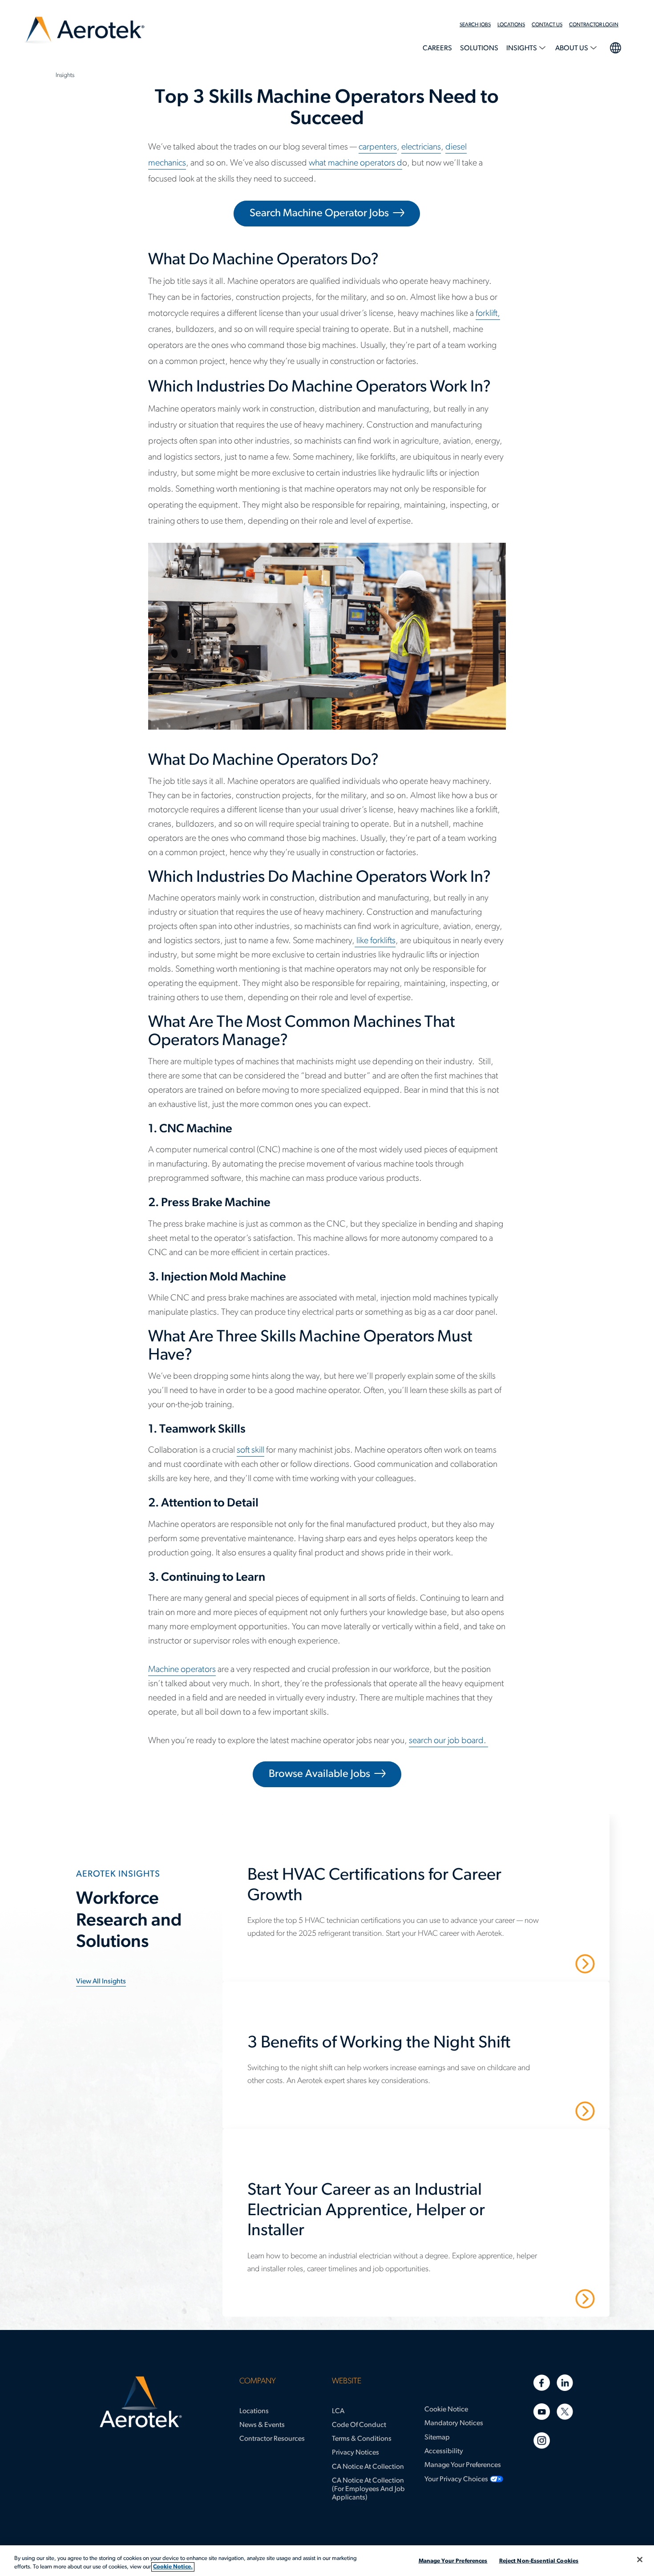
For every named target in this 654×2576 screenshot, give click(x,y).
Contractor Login (594, 25)
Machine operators (182, 1670)
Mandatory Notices (454, 2423)
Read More (554, 1963)
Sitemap (437, 2438)
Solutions (479, 48)
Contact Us (547, 25)
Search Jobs (475, 25)
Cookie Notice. (173, 2567)
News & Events (262, 2425)
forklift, (488, 314)
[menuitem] (478, 25)
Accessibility (444, 2451)
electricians (421, 147)
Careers (437, 48)
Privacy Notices (355, 2453)
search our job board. (448, 1741)
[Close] (640, 2560)
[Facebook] (542, 2383)
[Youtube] (542, 2412)
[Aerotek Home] (141, 2402)
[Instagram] (542, 2441)
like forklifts (375, 941)
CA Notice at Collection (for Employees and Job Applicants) (368, 2489)
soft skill (250, 1450)
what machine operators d (355, 163)
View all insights (101, 1982)
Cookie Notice (446, 2410)
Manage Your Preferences (463, 2465)
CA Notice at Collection (368, 2467)
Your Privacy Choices (456, 2479)
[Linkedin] (565, 2383)
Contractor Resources (272, 2439)
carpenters (378, 147)
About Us (572, 48)
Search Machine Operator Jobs (319, 214)
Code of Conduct (359, 2425)
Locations (511, 25)
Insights (522, 48)
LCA (338, 2411)
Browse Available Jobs (319, 1774)
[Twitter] (565, 2412)
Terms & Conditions (362, 2439)
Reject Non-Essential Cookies (539, 2561)
